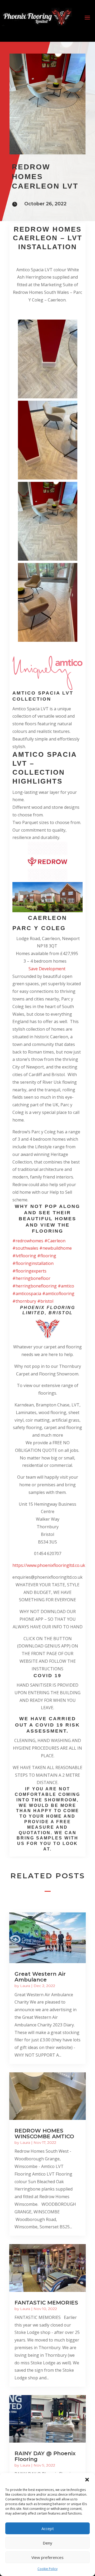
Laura (25, 1986)
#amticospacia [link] (27, 1294)
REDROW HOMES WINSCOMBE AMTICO (44, 2134)
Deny (47, 2543)
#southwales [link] (25, 1248)
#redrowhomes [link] (28, 1241)
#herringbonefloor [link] (31, 1278)
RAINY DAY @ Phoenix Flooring (45, 2456)
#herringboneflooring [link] (35, 1286)
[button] (87, 2480)
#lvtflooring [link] (24, 1256)
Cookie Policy (47, 2569)
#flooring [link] (47, 1256)
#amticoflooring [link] (58, 1294)
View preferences (47, 2557)
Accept (48, 2528)
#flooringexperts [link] (29, 1271)
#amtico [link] (66, 1286)
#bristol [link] (46, 1301)
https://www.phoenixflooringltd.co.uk (49, 1565)
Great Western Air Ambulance (40, 1977)
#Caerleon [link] (55, 1241)
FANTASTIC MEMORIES (46, 2303)
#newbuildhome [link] (56, 1248)
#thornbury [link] (24, 1301)
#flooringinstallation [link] (33, 1263)
